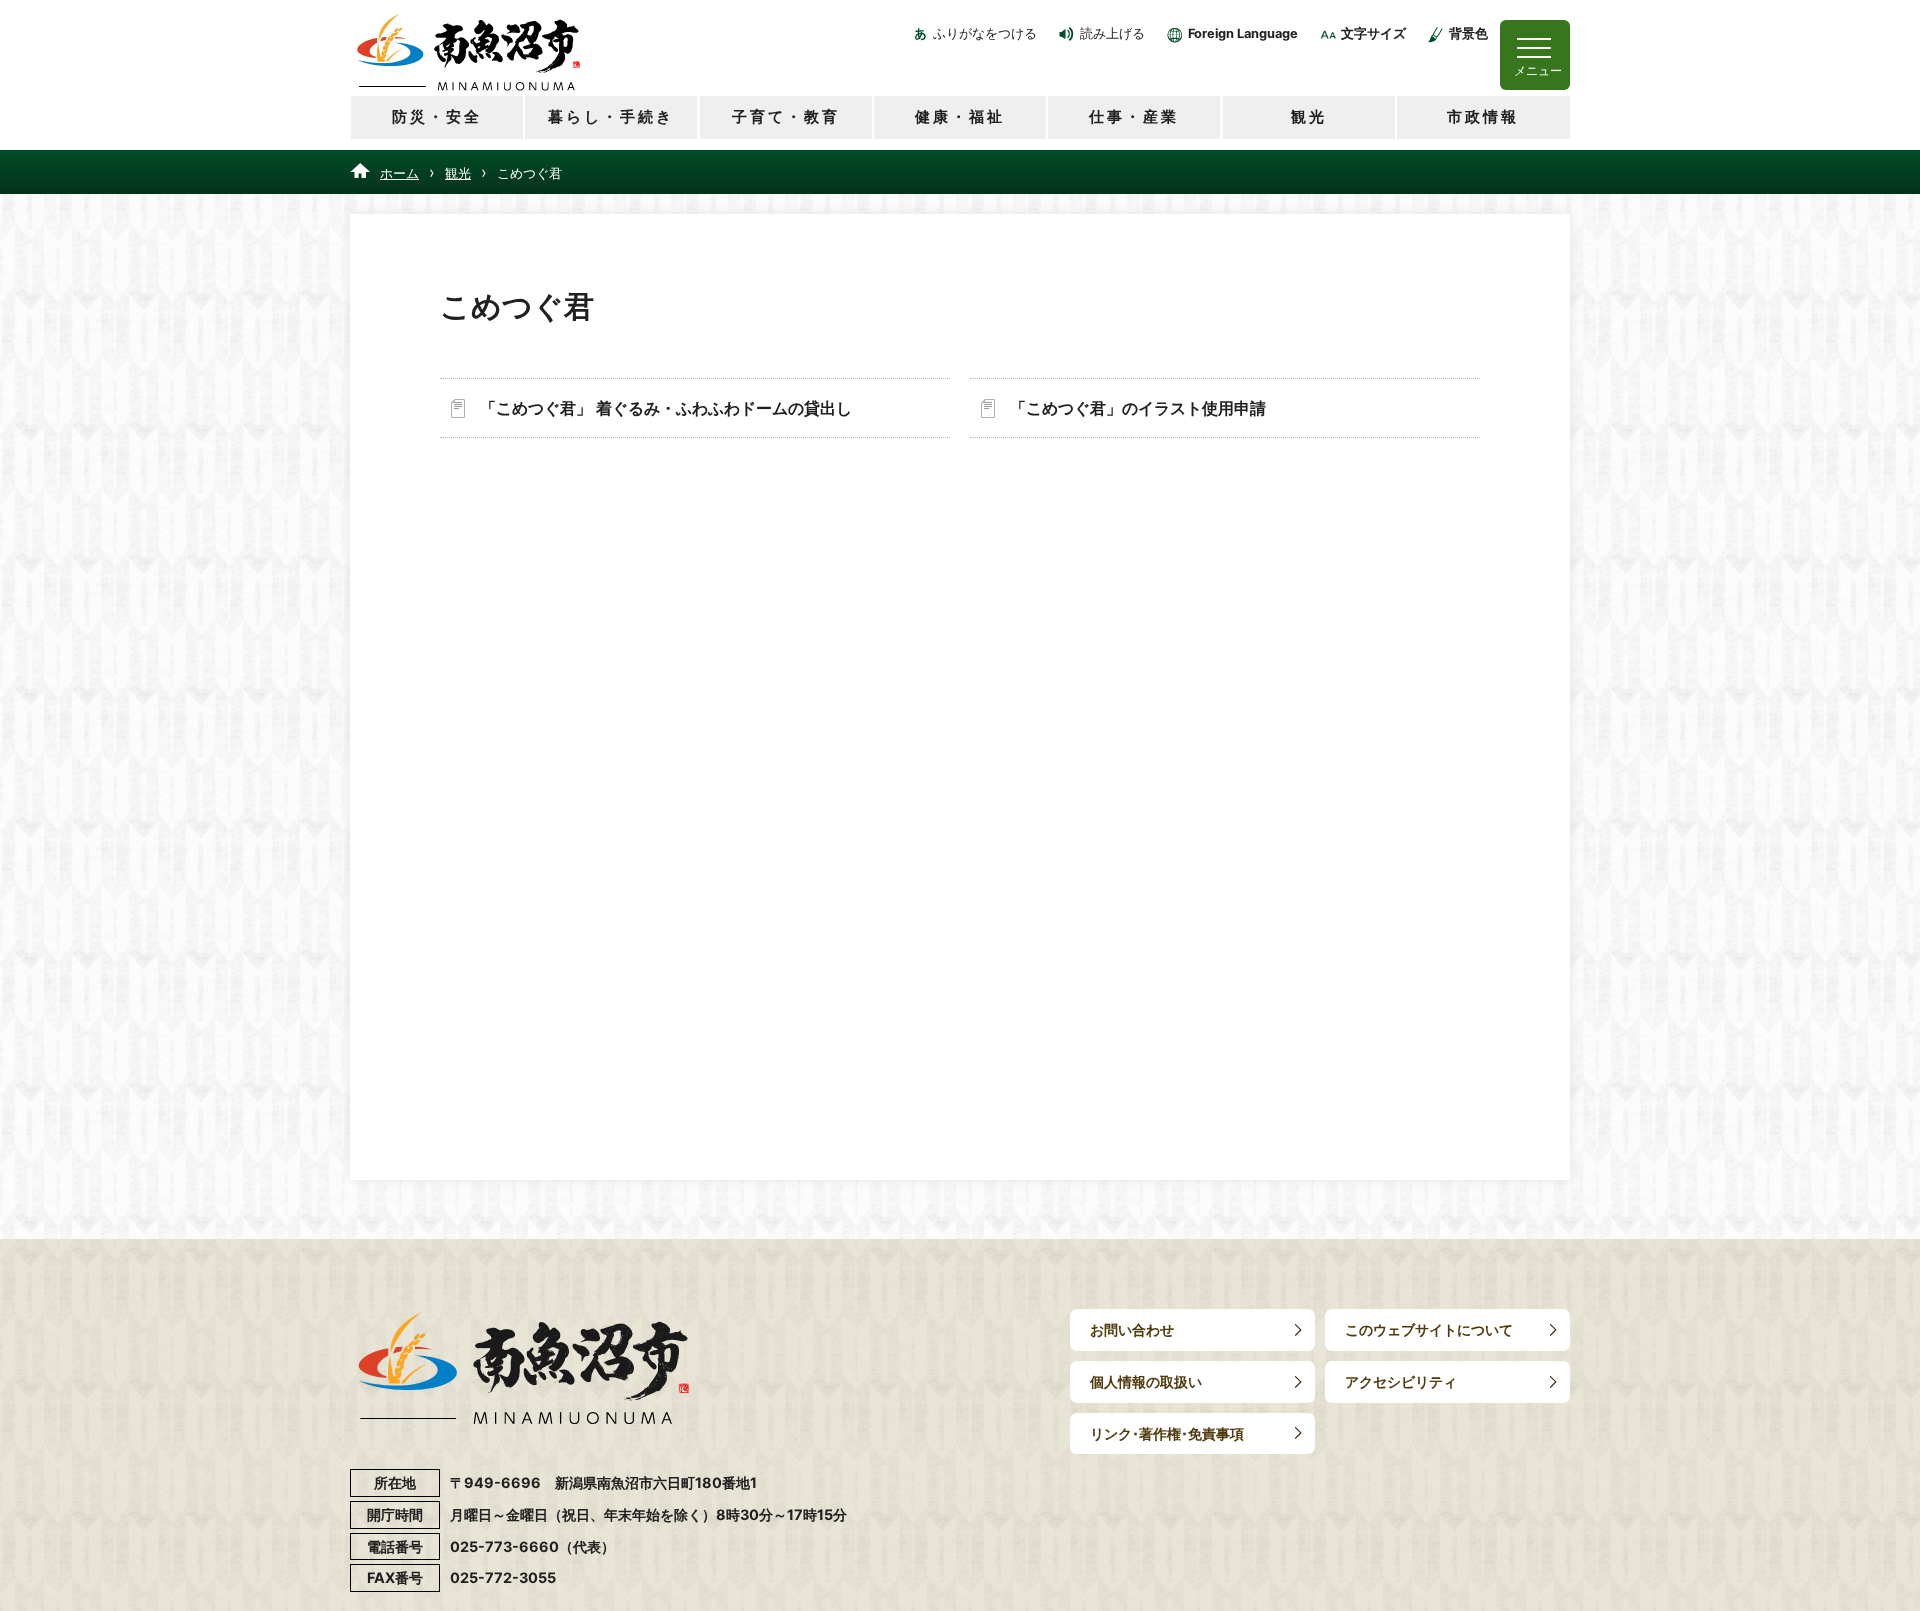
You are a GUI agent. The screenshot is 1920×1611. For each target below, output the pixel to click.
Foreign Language (1243, 33)
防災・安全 (437, 116)
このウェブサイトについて (1429, 1329)
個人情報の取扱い (1146, 1381)
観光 (1309, 116)
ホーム (399, 173)
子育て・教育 (786, 116)
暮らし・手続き (611, 116)
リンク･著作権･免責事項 (1167, 1433)
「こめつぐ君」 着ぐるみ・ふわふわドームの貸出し (666, 408)
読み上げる (1112, 33)
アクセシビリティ (1401, 1381)
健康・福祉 (960, 116)
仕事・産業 (1134, 116)
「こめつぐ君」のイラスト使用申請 (1138, 408)
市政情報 (1483, 116)
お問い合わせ (1132, 1329)
